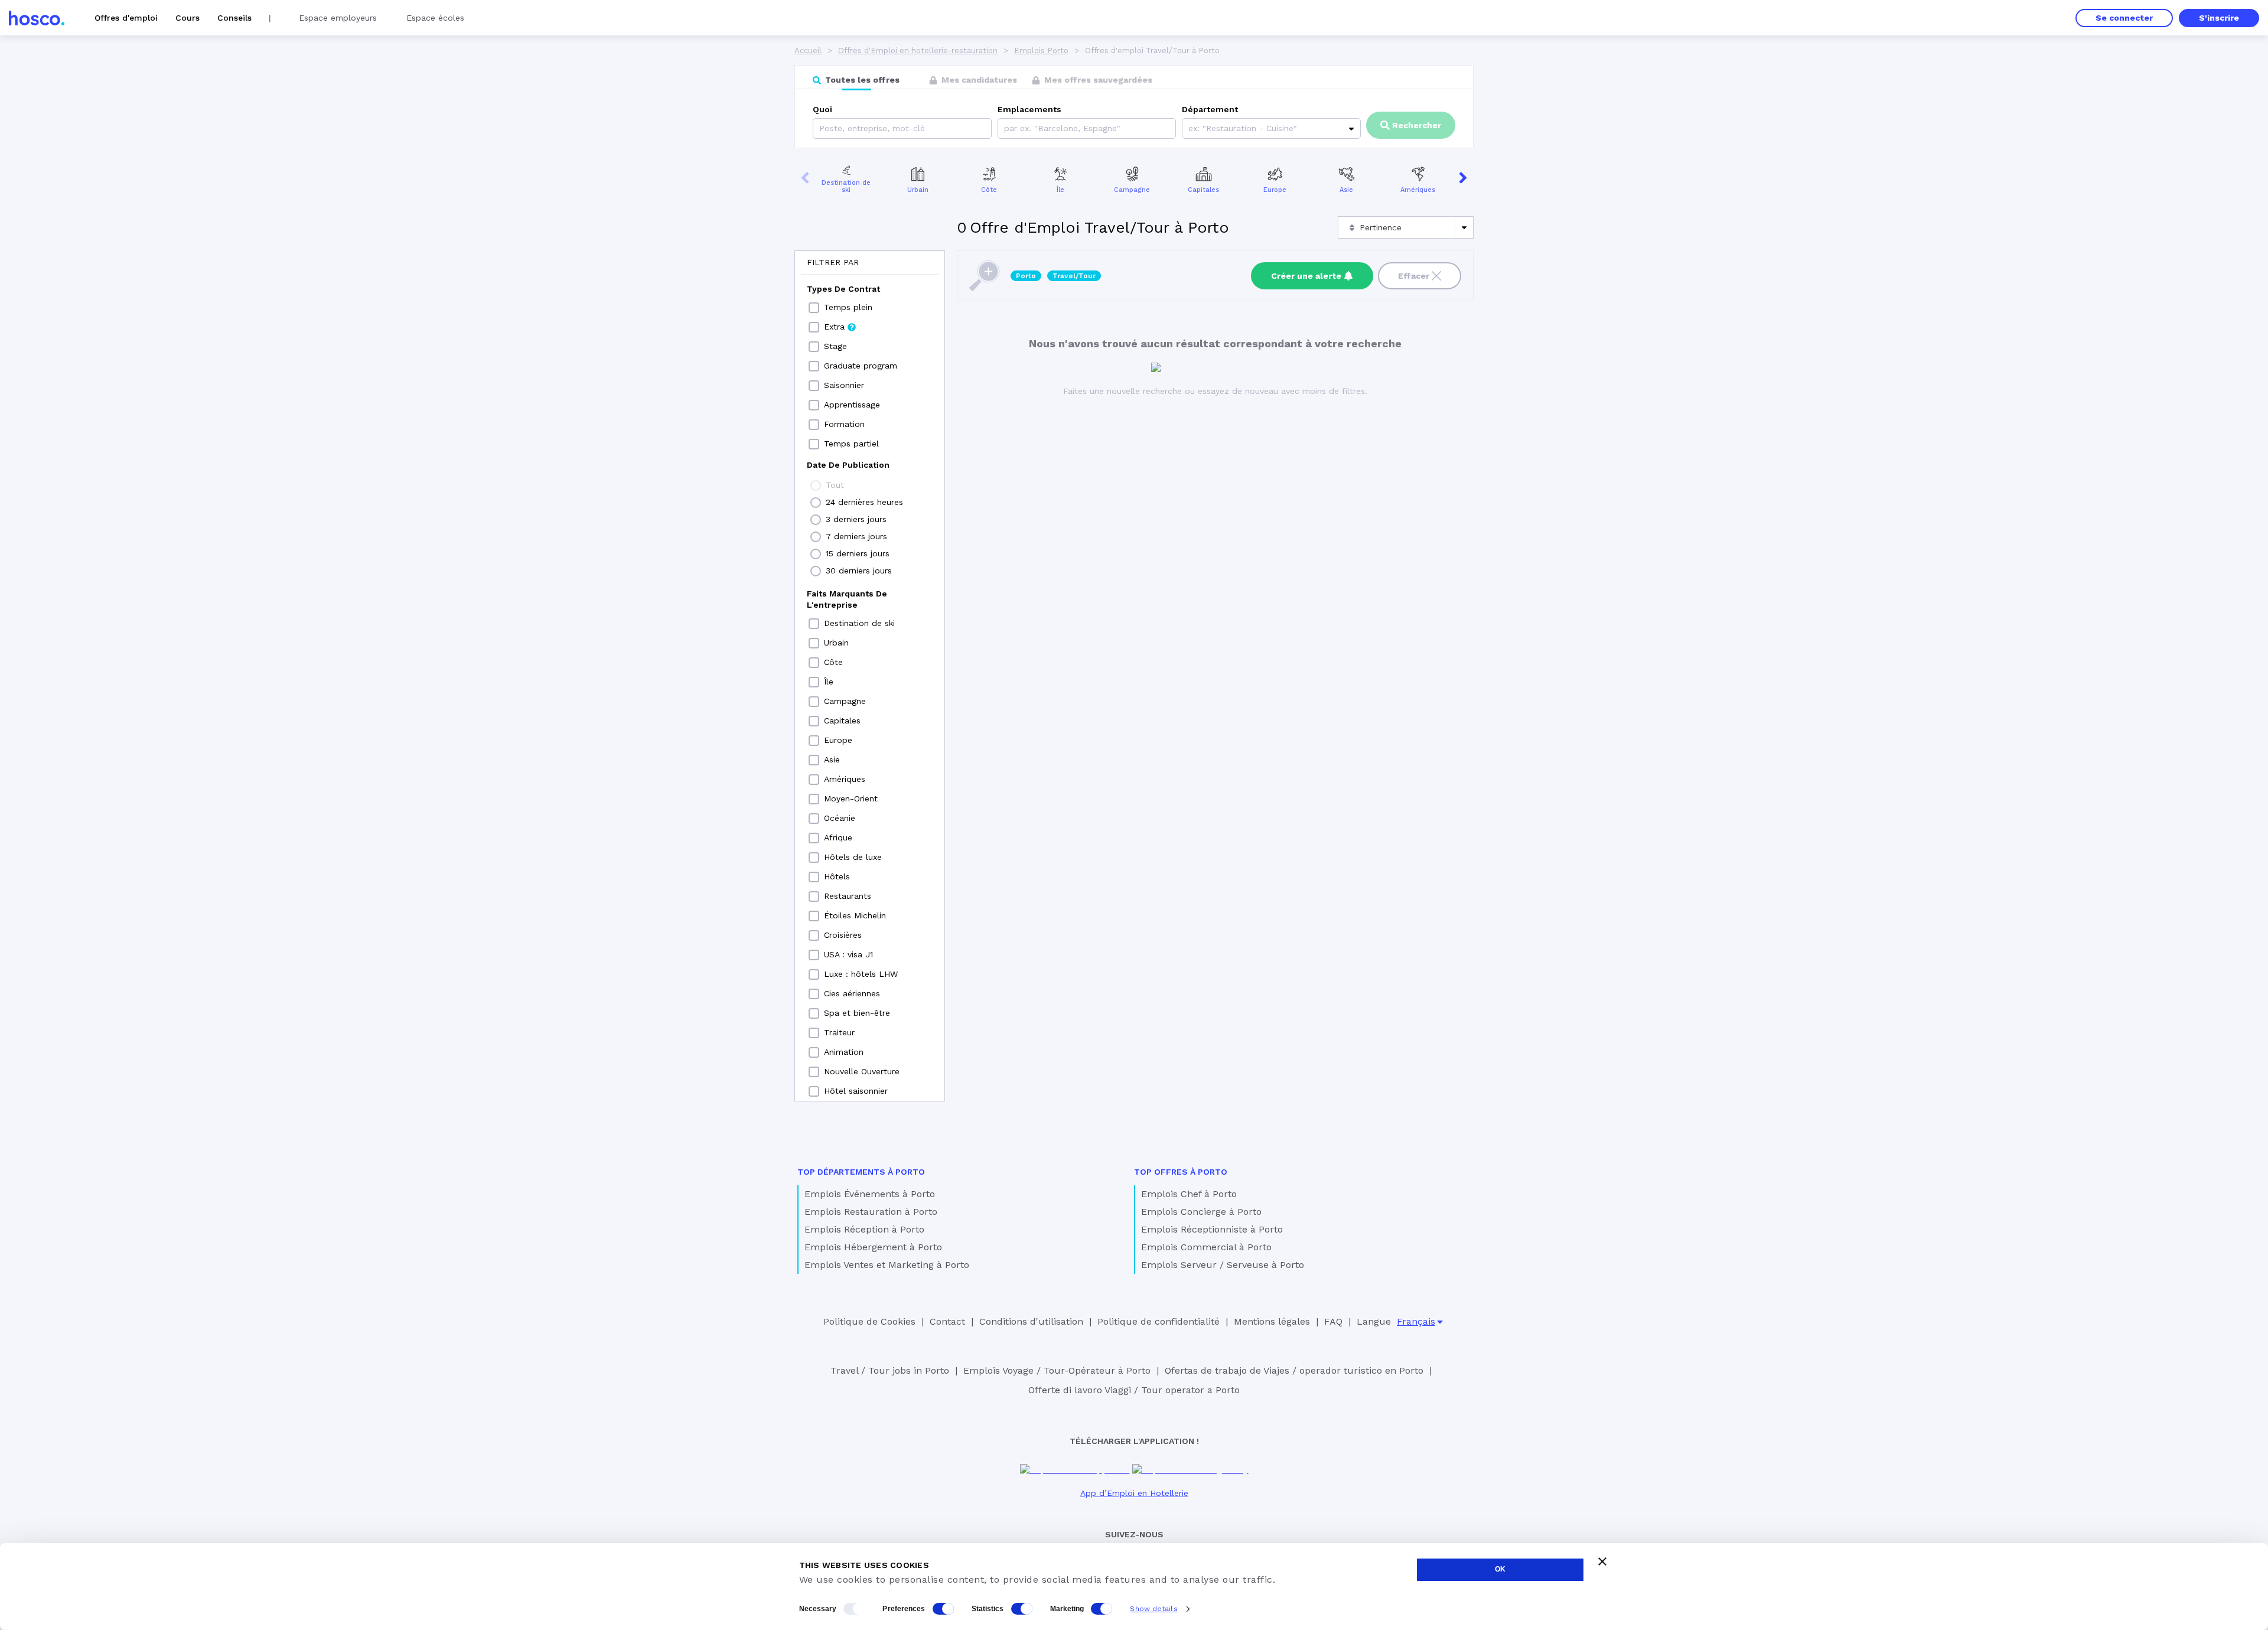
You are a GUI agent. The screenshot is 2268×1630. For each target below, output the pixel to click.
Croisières (843, 935)
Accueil (808, 50)
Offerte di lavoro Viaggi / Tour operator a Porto (1134, 1390)
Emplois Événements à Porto (870, 1194)
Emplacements (1029, 109)
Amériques (1418, 190)
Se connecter (2124, 18)
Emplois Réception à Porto (864, 1229)
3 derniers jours (856, 519)
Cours (188, 18)
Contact (947, 1321)
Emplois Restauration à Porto (871, 1212)
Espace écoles (435, 18)
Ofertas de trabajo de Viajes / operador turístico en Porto (1294, 1370)
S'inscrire (2219, 18)
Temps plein (848, 307)
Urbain (918, 190)
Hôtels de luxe (853, 857)
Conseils (234, 18)
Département (1210, 109)
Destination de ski (846, 187)
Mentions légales (1272, 1321)
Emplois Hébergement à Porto (873, 1247)
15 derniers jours (858, 553)
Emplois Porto (1041, 50)
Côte (989, 190)
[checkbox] (814, 308)
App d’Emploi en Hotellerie (1134, 1493)
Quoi (822, 109)
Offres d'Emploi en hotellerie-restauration (918, 50)
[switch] (943, 1609)
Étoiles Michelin (855, 915)
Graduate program (861, 366)
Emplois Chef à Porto (1189, 1194)
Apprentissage (852, 405)
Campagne (1132, 190)
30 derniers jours (859, 570)
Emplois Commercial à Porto (1206, 1247)
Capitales (1203, 190)
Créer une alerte (1306, 276)
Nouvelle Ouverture (862, 1071)
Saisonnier (844, 385)
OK (1500, 1569)
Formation (844, 424)
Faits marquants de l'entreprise (847, 599)
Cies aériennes (852, 993)
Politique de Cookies (869, 1321)
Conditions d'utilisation (1031, 1321)
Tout (835, 485)
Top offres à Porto (1181, 1172)
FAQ (1333, 1321)
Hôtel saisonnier (856, 1091)
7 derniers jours (856, 536)
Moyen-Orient (851, 798)
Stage (835, 346)
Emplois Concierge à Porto (1201, 1212)
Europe (1275, 190)
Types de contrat (843, 289)
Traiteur (839, 1032)
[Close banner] (1602, 1561)
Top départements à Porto (861, 1172)
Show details (1153, 1609)
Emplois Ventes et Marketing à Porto (887, 1265)
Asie (1346, 190)
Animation (844, 1052)
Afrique (838, 837)
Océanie (840, 818)
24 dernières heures (864, 502)
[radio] (816, 485)
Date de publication (848, 465)
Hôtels (837, 876)
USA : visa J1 (848, 954)
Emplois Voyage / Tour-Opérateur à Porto (1057, 1370)
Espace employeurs (338, 18)
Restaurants (848, 896)
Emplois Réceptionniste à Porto (1212, 1229)
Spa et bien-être (857, 1013)
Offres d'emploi (126, 18)
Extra (834, 327)
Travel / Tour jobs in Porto (890, 1370)
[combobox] (1006, 128)
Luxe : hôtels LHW (861, 974)
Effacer (1414, 276)
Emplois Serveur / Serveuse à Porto (1223, 1265)
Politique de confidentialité (1159, 1321)
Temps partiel (851, 444)
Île (1060, 190)
